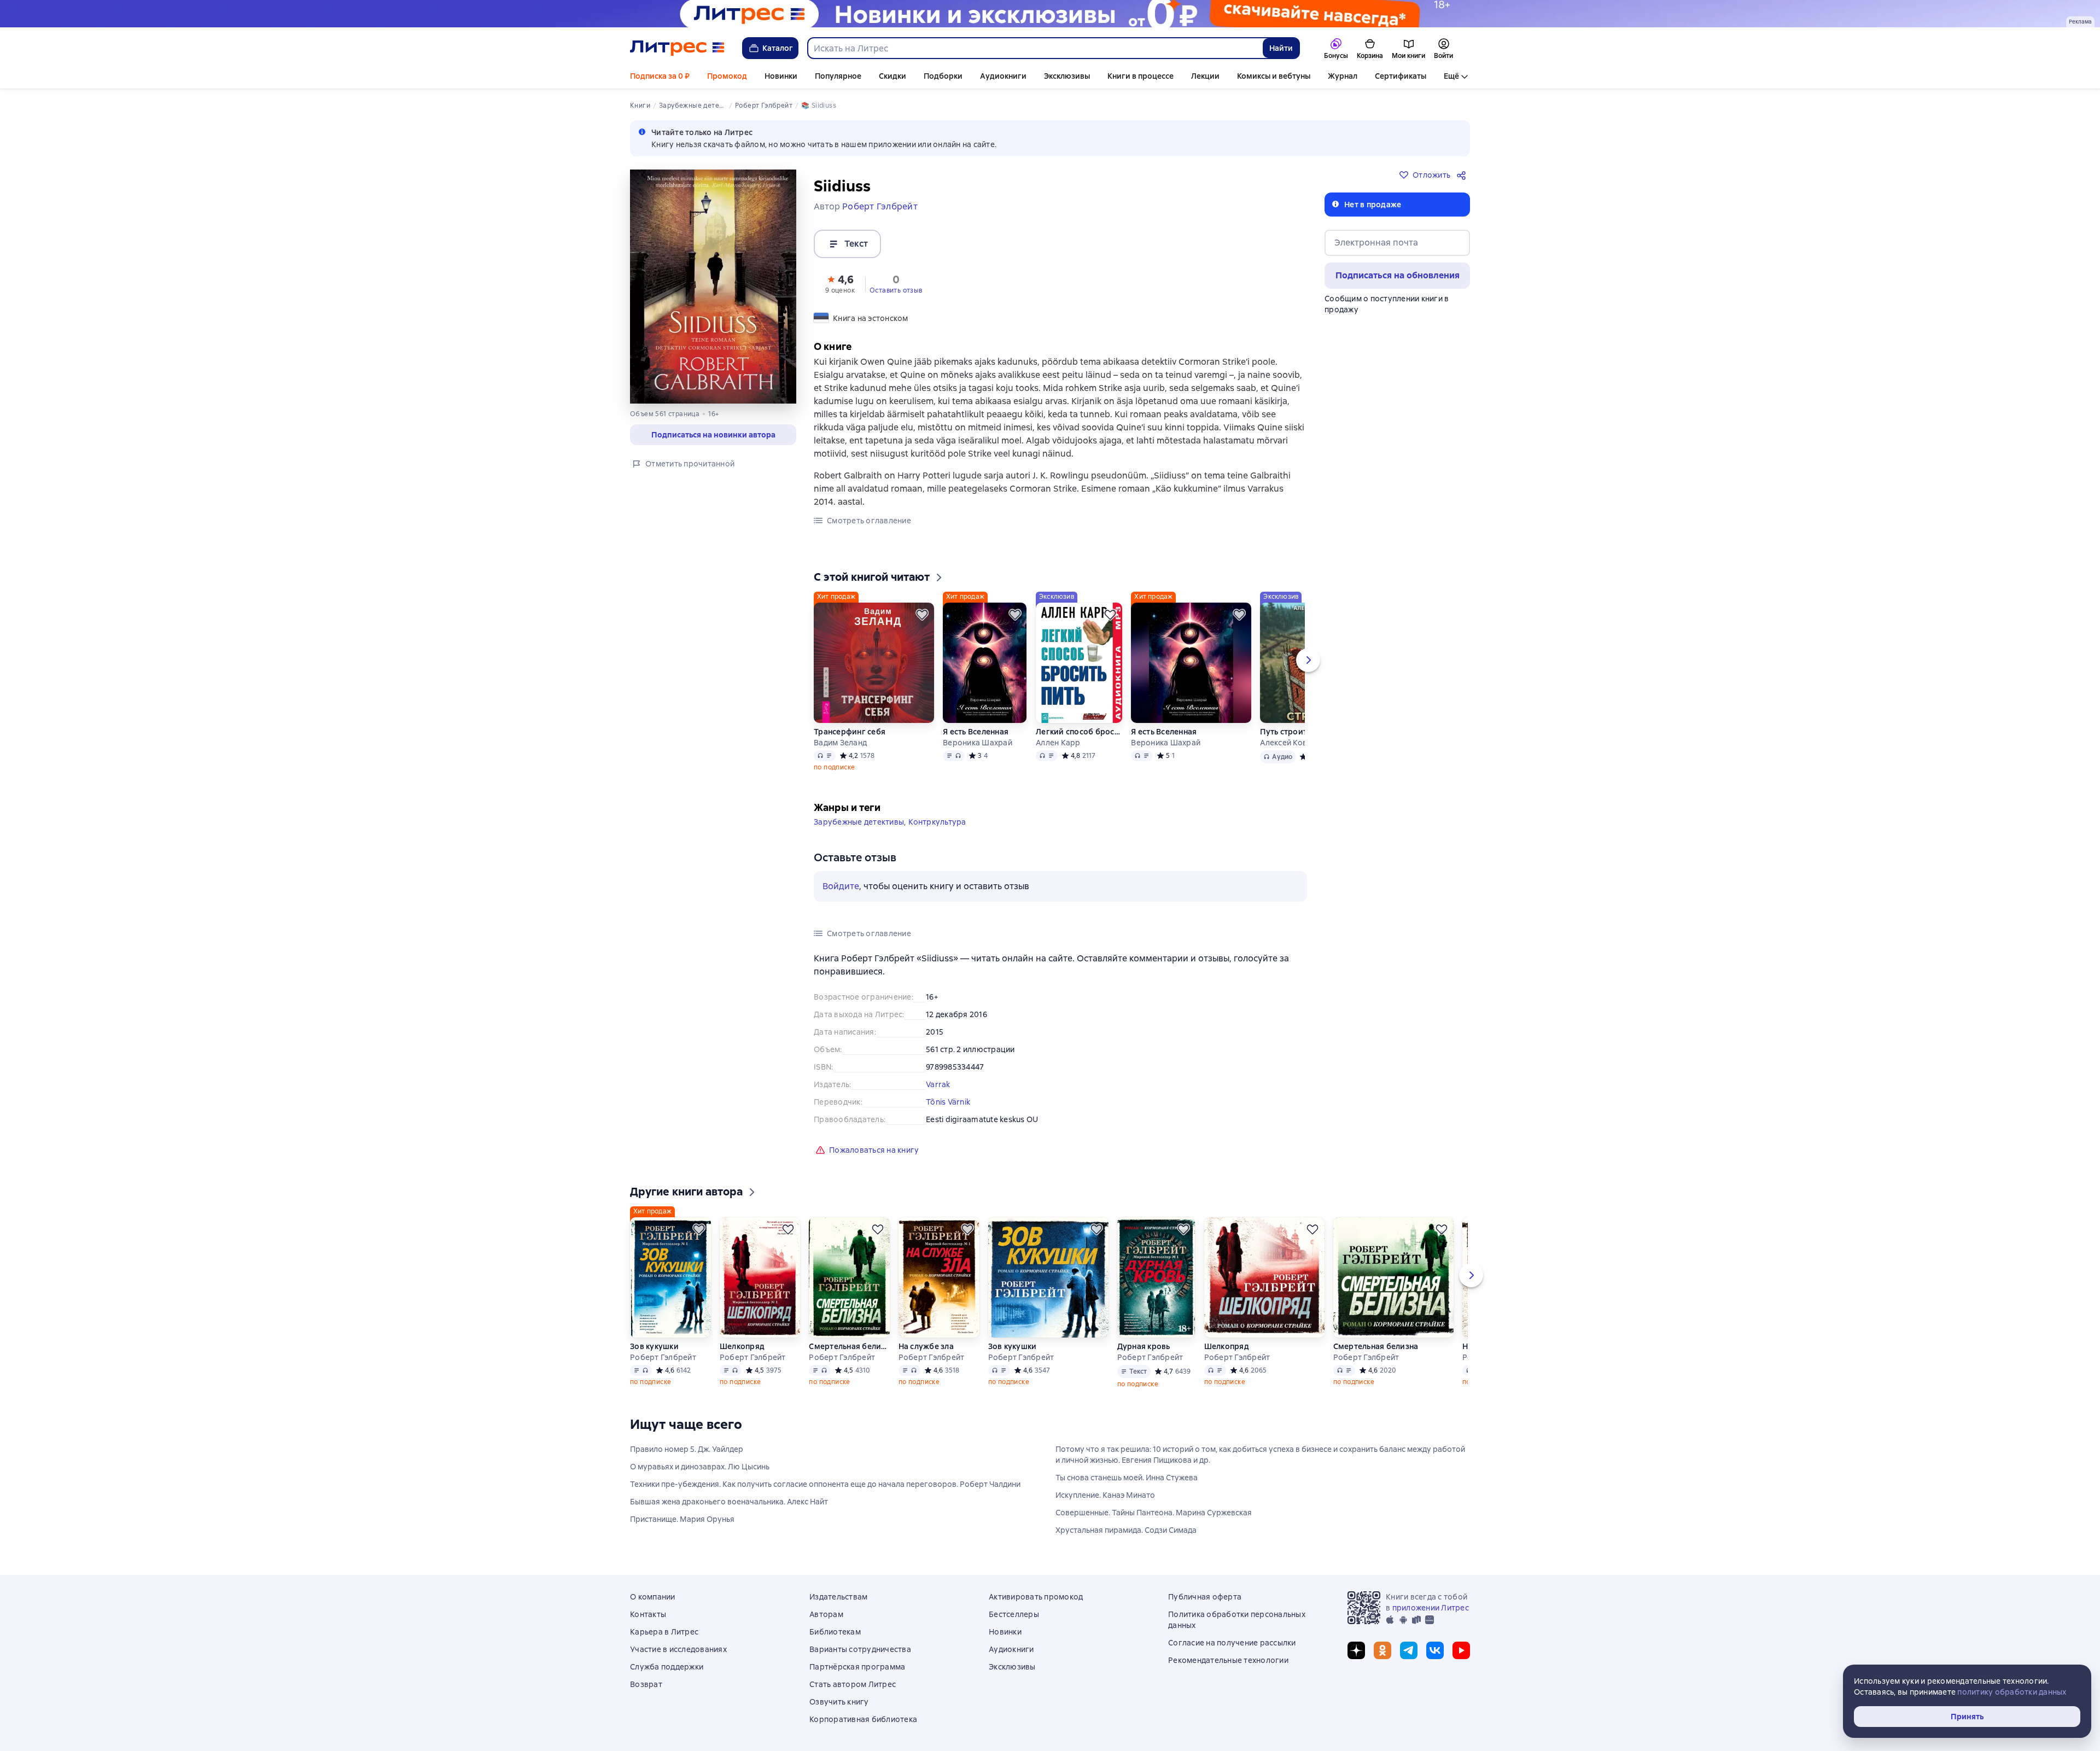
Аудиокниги (1003, 76)
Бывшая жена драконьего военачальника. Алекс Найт (729, 1502)
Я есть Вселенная (976, 732)
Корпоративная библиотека (863, 1719)
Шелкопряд (742, 1346)
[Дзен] (1356, 1650)
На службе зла (926, 1346)
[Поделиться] (1463, 175)
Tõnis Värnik (948, 1102)
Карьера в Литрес (664, 1632)
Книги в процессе (1141, 76)
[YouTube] (1461, 1650)
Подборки (943, 76)
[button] (840, 283)
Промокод (727, 76)
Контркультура (937, 822)
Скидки (892, 76)
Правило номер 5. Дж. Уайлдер (687, 1449)
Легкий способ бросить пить (1079, 732)
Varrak (938, 1084)
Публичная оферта (1205, 1597)
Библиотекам (835, 1632)
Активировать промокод (1036, 1597)
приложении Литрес (1431, 1608)
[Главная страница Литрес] (677, 48)
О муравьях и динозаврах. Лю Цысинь (700, 1467)
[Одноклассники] (1382, 1650)
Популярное (838, 76)
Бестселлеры (1014, 1614)
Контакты (648, 1614)
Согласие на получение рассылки (1232, 1643)
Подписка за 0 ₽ (660, 76)
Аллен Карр (1058, 743)
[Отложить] (922, 615)
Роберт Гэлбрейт (663, 1357)
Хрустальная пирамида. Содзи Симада (1126, 1530)
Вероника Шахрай (978, 743)
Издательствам (838, 1597)
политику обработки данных (2012, 1692)
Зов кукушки (654, 1346)
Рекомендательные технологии (1228, 1660)
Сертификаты (1401, 76)
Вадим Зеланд (840, 743)
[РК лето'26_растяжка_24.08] (1050, 14)
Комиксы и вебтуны (1274, 76)
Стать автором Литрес (853, 1684)
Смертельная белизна (849, 1346)
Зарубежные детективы (859, 822)
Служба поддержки (667, 1667)
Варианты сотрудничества (860, 1649)
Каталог (778, 48)
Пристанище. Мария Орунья (682, 1519)
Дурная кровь (1144, 1346)
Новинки (781, 76)
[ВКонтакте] (1435, 1650)
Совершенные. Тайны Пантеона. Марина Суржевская (1154, 1513)
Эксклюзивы (1067, 76)
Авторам (826, 1614)
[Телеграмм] (1409, 1650)
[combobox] (1035, 48)
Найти (1281, 48)
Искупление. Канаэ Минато (1105, 1495)
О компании (653, 1597)
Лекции (1205, 76)
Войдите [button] (841, 886)
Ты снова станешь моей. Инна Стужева (1127, 1478)
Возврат (646, 1684)
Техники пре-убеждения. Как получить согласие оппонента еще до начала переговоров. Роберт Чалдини (825, 1484)
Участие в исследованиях (678, 1649)
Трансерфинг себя (850, 732)
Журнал (1343, 76)
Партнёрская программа (857, 1667)
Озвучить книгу (839, 1702)
